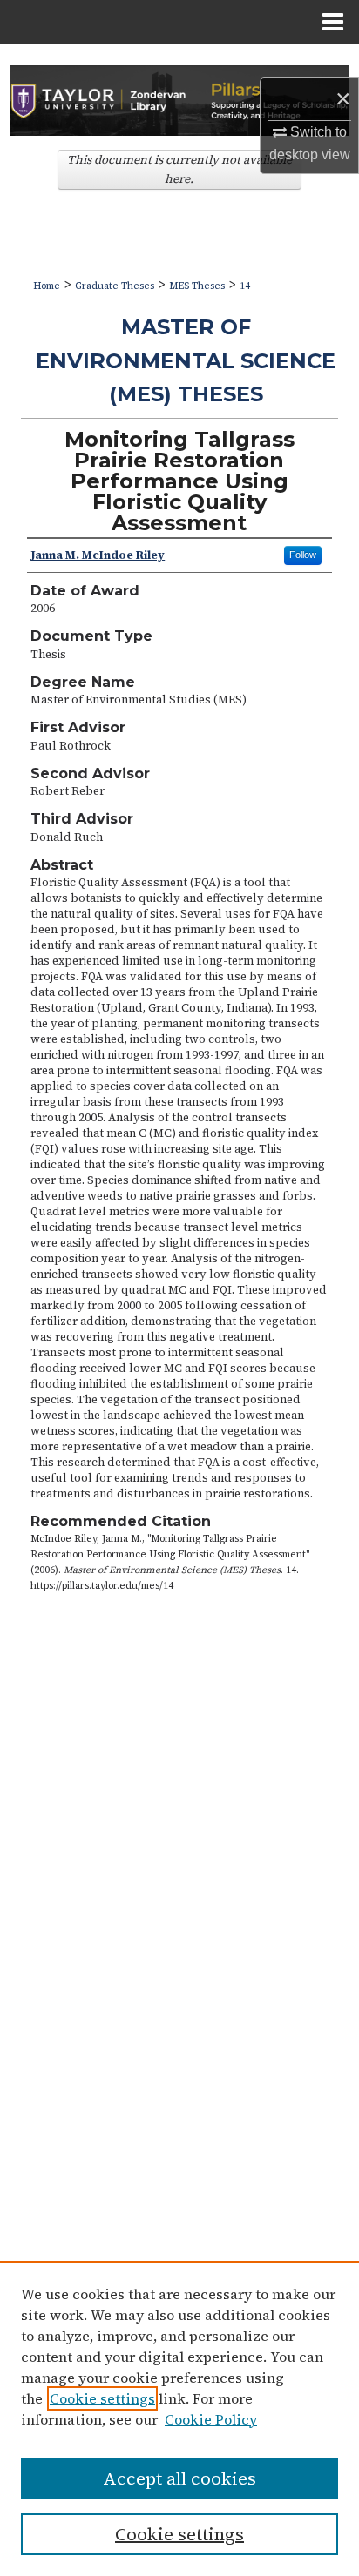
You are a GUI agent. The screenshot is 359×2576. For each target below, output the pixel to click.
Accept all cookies (179, 2478)
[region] (179, 2418)
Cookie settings (102, 2398)
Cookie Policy (211, 2419)
